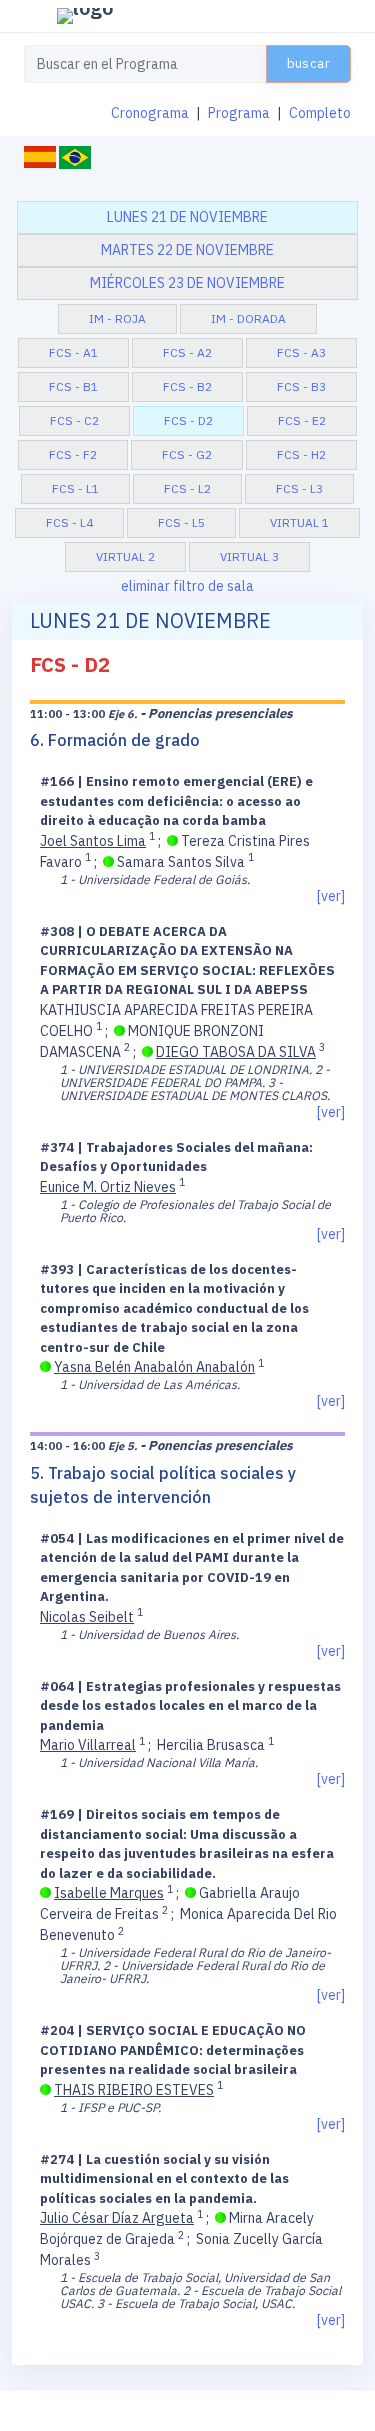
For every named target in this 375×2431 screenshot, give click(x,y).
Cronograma (150, 113)
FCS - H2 (301, 454)
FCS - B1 (73, 386)
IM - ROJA (117, 318)
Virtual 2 (125, 556)
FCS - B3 (301, 386)
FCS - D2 (188, 420)
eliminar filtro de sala (187, 586)
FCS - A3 (301, 352)
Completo (320, 113)
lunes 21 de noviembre (187, 217)
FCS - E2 (302, 420)
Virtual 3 (249, 556)
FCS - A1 (73, 352)
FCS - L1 (75, 488)
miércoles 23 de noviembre (187, 283)
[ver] (331, 896)
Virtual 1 (299, 522)
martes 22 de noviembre (187, 250)
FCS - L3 (299, 488)
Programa (239, 113)
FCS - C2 (74, 420)
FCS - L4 (69, 522)
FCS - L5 (181, 522)
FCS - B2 (187, 386)
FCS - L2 (187, 488)
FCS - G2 (187, 454)
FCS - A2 (187, 352)
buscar (308, 63)
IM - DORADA (248, 318)
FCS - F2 (73, 454)
